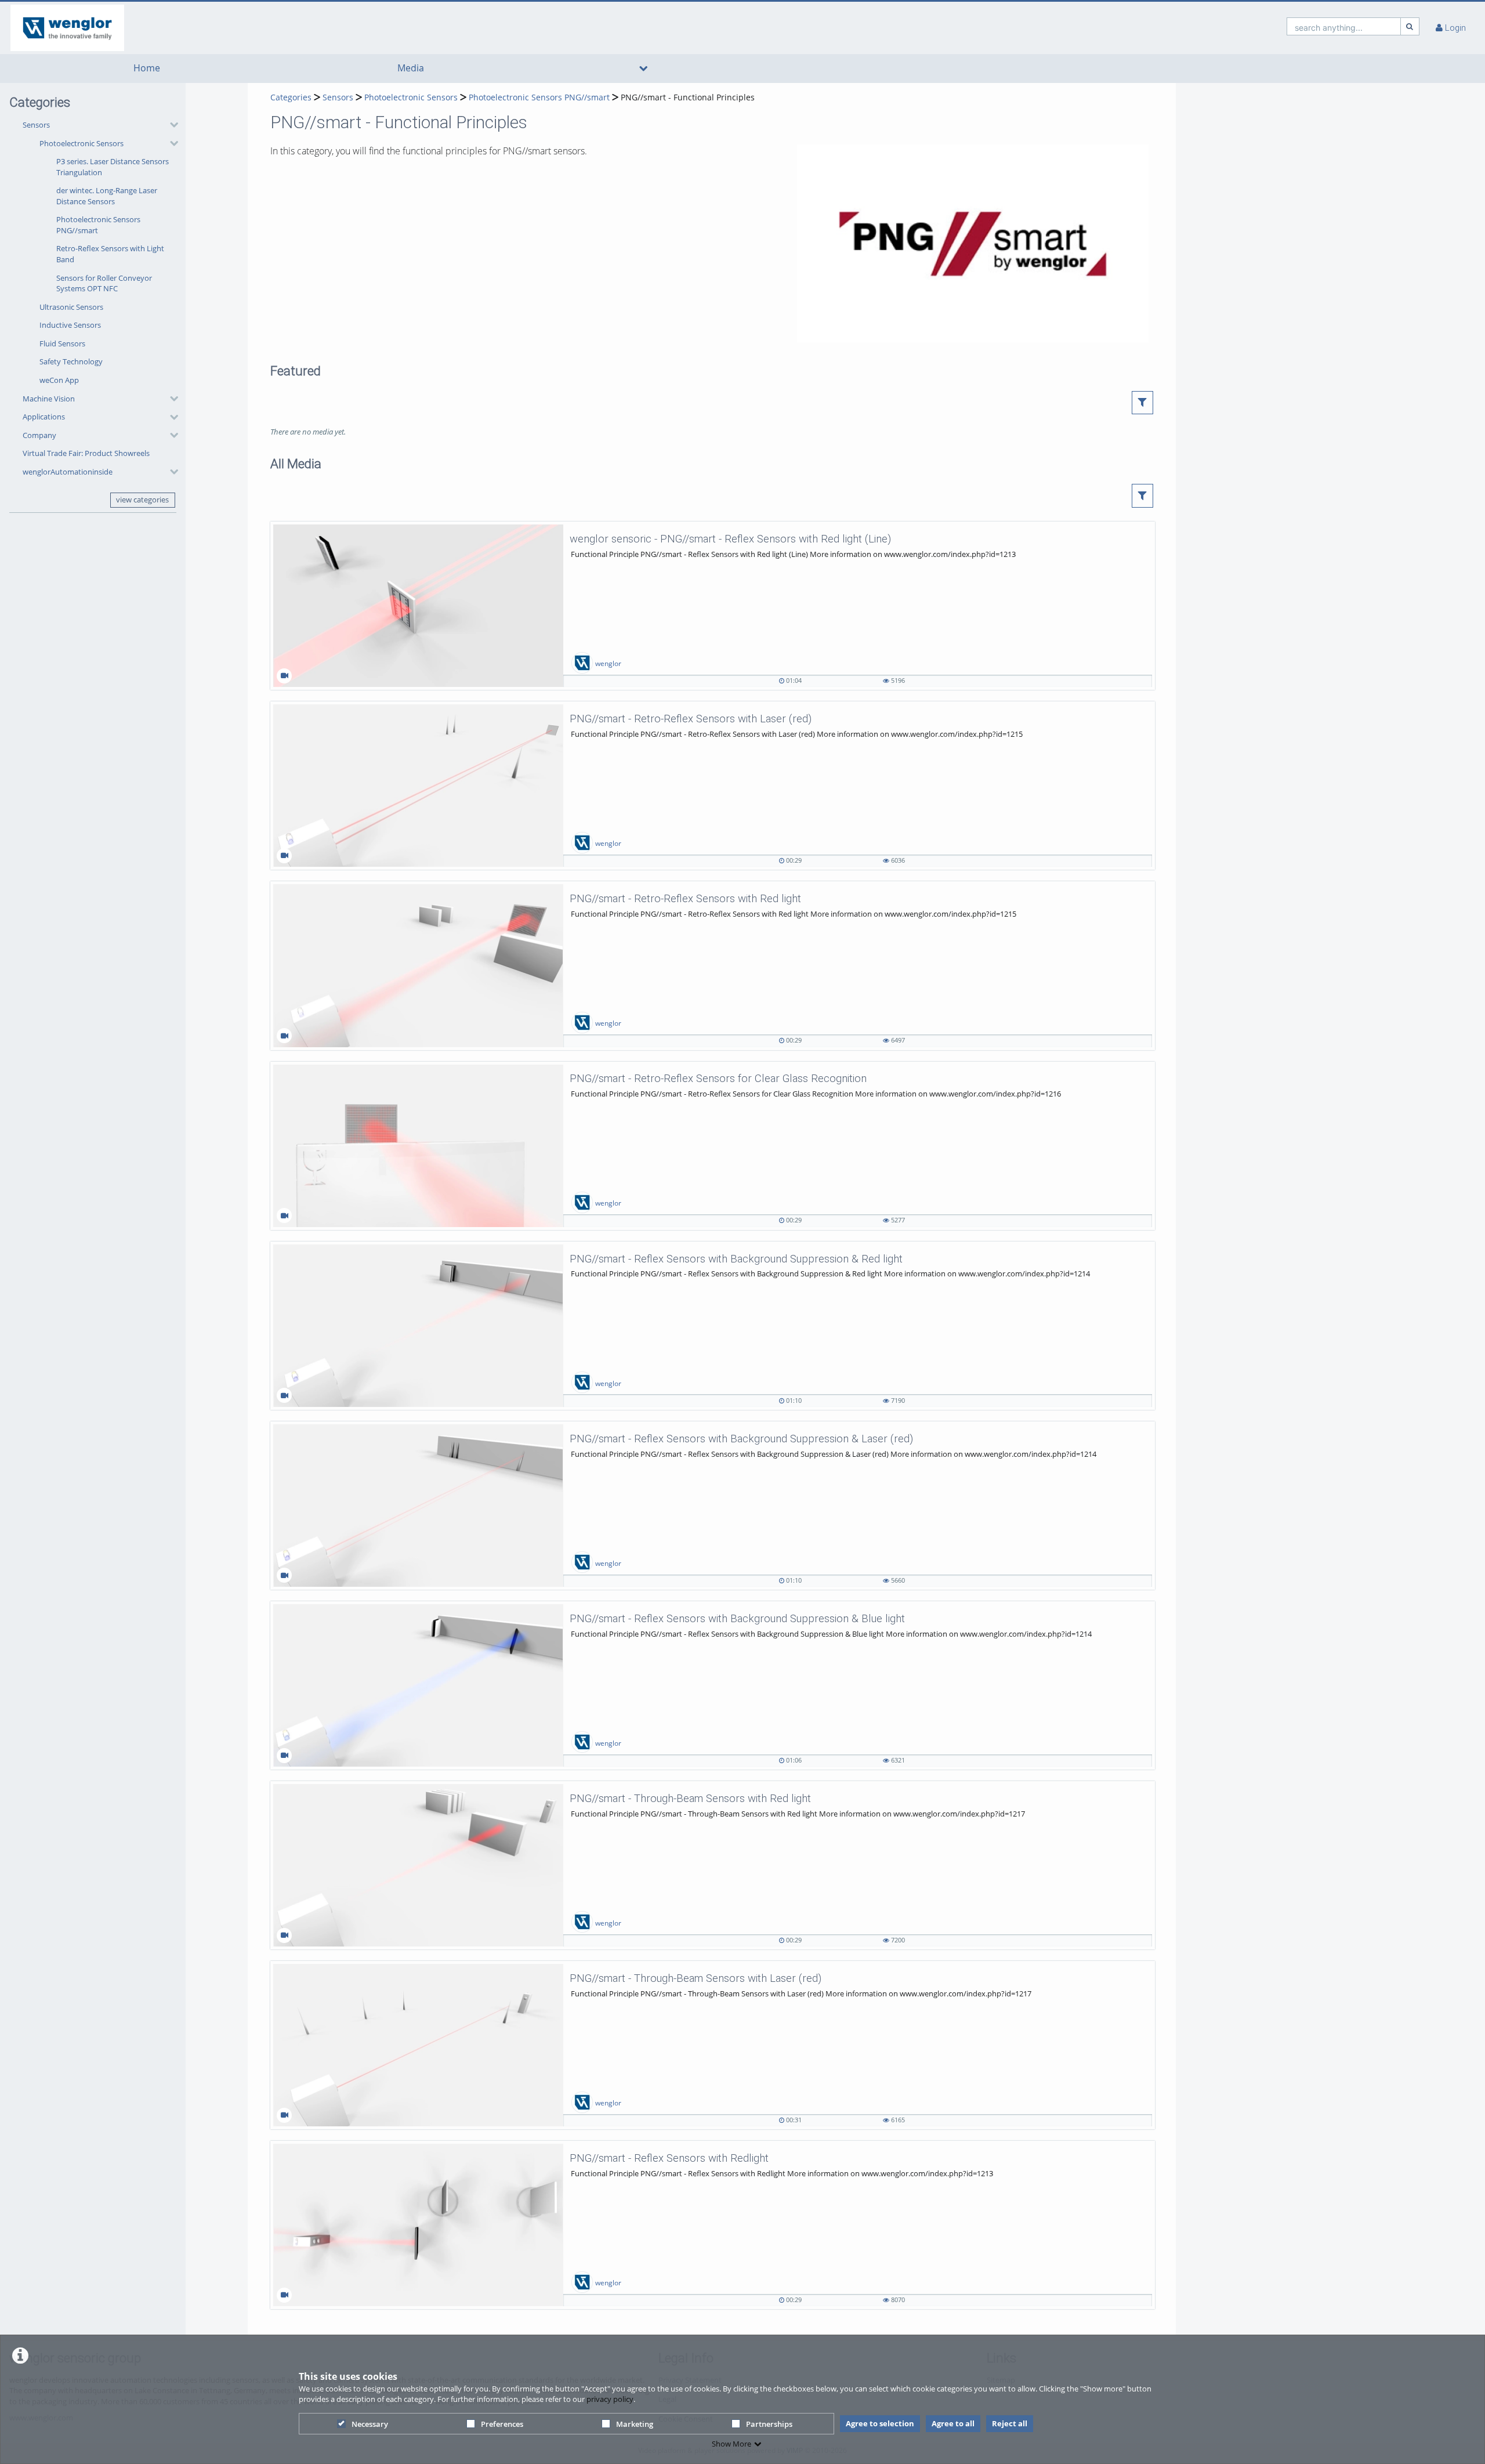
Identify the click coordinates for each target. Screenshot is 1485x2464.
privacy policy (610, 2399)
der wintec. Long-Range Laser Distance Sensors (107, 196)
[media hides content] (644, 68)
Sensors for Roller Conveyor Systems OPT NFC (104, 283)
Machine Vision (49, 399)
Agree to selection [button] (880, 2423)
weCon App (59, 380)
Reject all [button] (1010, 2423)
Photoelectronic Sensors (82, 143)
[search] (1344, 26)
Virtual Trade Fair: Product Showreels (86, 453)
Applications (44, 417)
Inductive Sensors (70, 325)
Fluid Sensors (62, 343)
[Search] (1410, 26)
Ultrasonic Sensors (71, 307)
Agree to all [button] (953, 2423)
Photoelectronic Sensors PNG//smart (98, 225)
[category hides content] (171, 125)
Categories (291, 97)
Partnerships (769, 2424)
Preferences (502, 2424)
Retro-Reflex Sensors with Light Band (110, 254)
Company (39, 435)
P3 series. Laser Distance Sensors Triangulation (113, 167)
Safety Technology (71, 361)
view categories (142, 500)
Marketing (635, 2424)
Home (147, 68)
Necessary (370, 2424)
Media (411, 68)
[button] (97, 252)
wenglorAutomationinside (68, 472)
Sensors (36, 125)
